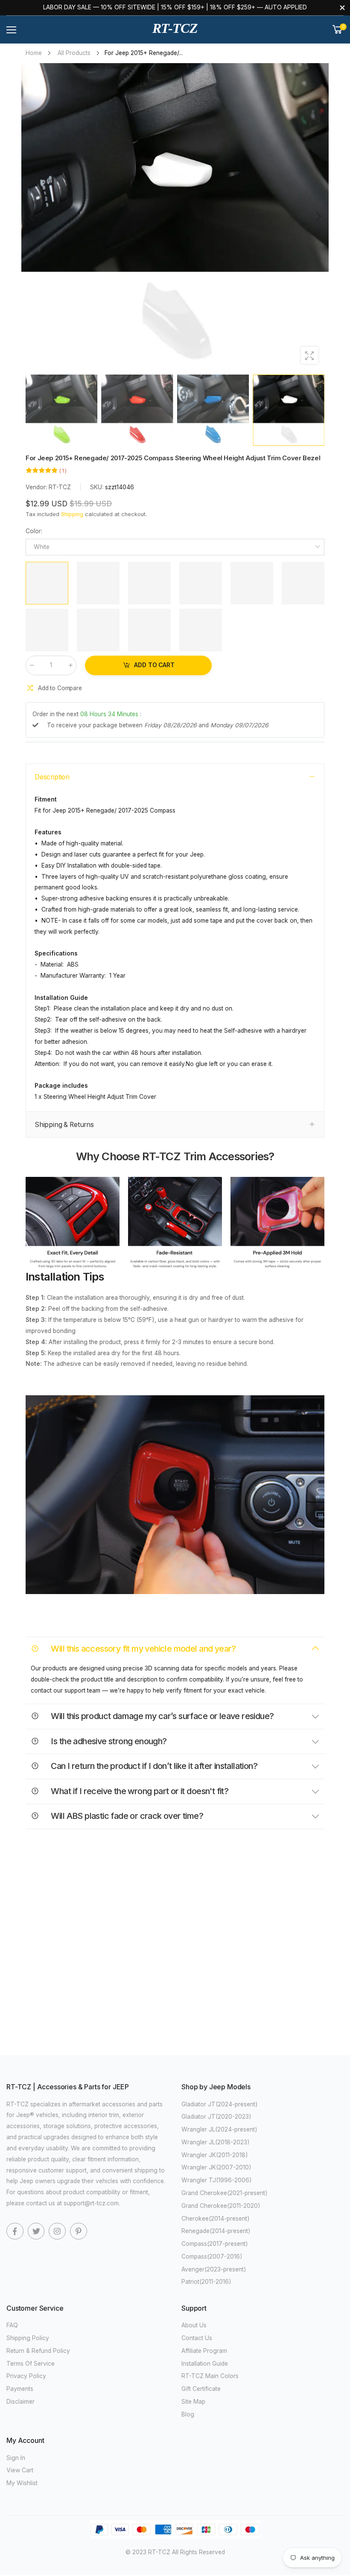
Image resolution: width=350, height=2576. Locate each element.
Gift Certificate (201, 2389)
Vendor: (37, 488)
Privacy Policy (26, 2376)
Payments (20, 2389)
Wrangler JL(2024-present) (219, 2129)
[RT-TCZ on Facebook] (15, 2231)
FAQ (12, 2325)
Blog (188, 2414)
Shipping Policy (28, 2338)
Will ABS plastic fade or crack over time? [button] (126, 1816)
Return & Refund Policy (38, 2351)
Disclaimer (20, 2402)
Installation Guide (205, 2364)
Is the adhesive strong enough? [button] (108, 1741)
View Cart (20, 2470)
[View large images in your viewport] (309, 355)
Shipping (72, 514)
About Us (194, 2325)
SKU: (98, 488)
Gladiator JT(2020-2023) (216, 2117)
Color (34, 531)
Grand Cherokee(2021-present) (225, 2193)
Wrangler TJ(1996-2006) (217, 2180)
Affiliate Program (204, 2351)
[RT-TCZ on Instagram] (57, 2231)
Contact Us (197, 2338)
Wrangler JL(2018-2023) (216, 2142)
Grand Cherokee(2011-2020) (221, 2206)
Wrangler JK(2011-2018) (215, 2155)
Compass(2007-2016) (212, 2257)
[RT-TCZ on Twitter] (36, 2231)
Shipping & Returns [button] (64, 1125)
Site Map (193, 2402)
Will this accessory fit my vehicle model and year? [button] (143, 1649)
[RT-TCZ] (73, 1224)
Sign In (16, 2458)
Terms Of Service (31, 2364)
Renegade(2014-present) (216, 2231)
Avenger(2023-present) (214, 2269)
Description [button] (52, 777)
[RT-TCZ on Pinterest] (79, 2231)
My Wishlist (22, 2483)
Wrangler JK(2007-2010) (216, 2167)
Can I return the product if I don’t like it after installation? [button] (153, 1766)
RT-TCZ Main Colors (210, 2376)
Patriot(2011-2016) (206, 2282)
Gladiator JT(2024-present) (220, 2104)
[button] (318, 217)
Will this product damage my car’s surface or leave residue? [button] (161, 1716)
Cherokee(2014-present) (216, 2219)
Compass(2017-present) (215, 2244)
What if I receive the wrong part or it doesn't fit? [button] (139, 1791)
